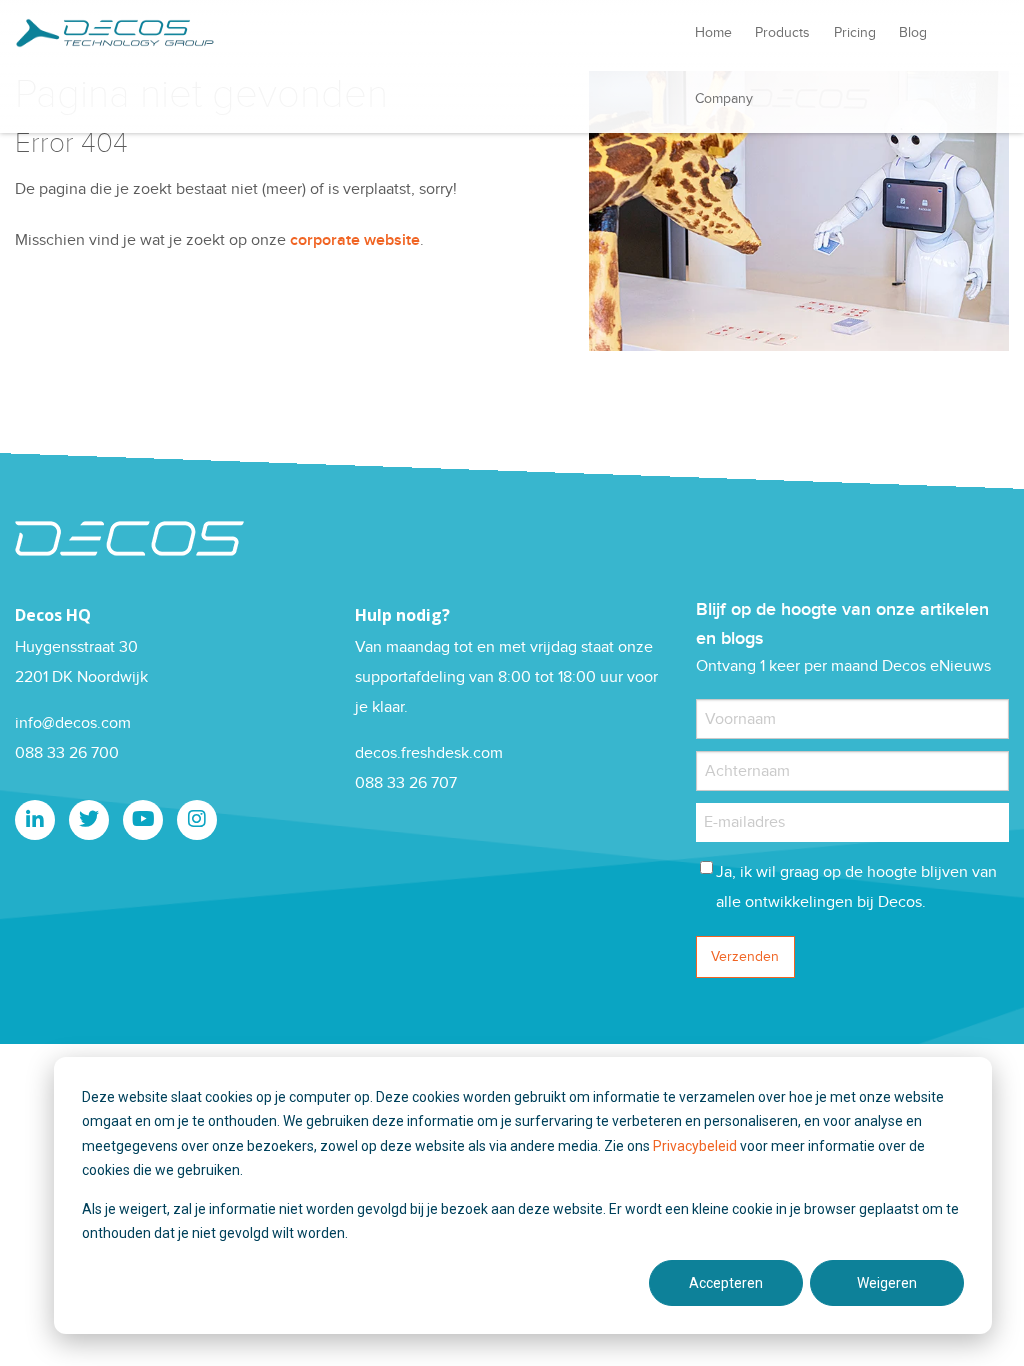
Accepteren (726, 1283)
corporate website (355, 240)
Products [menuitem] (782, 33)
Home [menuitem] (713, 33)
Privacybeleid (696, 1146)
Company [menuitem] (724, 99)
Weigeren (887, 1283)
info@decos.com (73, 723)
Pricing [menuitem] (855, 33)
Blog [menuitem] (913, 33)
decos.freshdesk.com (429, 753)
